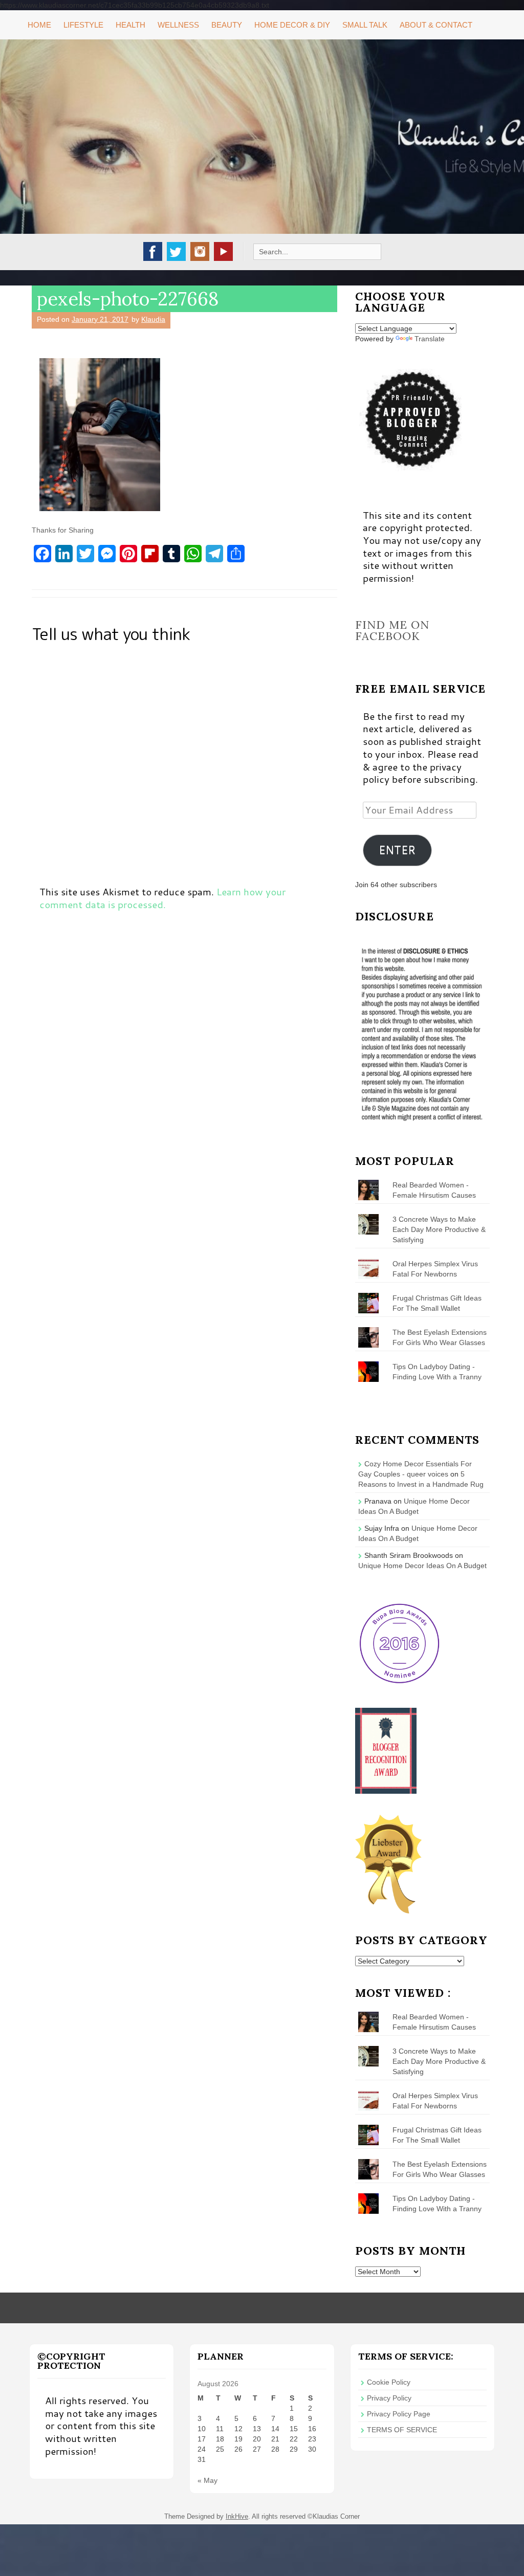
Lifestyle (83, 25)
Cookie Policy (389, 2382)
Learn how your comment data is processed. (162, 898)
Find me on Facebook (392, 630)
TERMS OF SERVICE (402, 2430)
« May (208, 2480)
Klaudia (153, 319)
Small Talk (365, 25)
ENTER (397, 850)
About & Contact (436, 25)
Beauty (227, 25)
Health (130, 25)
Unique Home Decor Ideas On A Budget (422, 1566)
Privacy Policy (389, 2398)
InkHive (237, 2516)
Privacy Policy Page (399, 2414)
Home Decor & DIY (292, 25)
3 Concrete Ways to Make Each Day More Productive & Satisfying (439, 1229)
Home (39, 25)
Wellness (178, 25)
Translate (430, 339)
